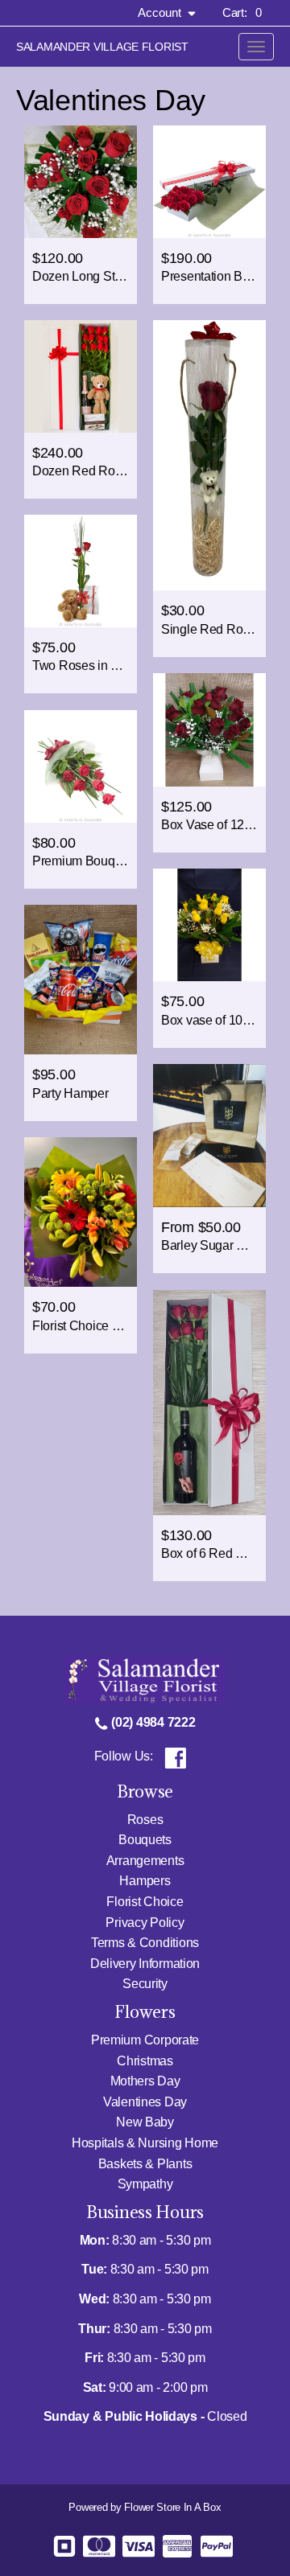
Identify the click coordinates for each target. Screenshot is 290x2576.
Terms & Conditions (145, 1943)
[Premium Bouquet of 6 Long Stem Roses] (81, 766)
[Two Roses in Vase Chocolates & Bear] (81, 571)
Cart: (242, 12)
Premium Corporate (145, 2040)
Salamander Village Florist (102, 47)
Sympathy (145, 2184)
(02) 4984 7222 (152, 1722)
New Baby (145, 2122)
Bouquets (145, 1840)
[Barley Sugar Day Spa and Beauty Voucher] (209, 1136)
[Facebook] (176, 1756)
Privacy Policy (145, 1923)
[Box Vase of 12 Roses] (209, 730)
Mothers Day (145, 2081)
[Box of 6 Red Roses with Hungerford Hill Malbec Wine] (209, 1403)
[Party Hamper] (81, 980)
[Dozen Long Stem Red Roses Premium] (81, 182)
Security (145, 1984)
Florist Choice (145, 1902)
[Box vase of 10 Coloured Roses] (209, 925)
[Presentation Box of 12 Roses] (209, 182)
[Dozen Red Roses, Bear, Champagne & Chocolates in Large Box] (81, 376)
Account (161, 12)
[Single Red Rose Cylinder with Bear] (209, 456)
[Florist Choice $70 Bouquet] (81, 1212)
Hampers (145, 1881)
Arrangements (145, 1861)
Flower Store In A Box (172, 2507)
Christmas (145, 2061)
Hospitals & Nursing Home (145, 2143)
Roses (145, 1820)
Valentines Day (145, 2102)
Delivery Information (145, 1964)
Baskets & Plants (145, 2164)
